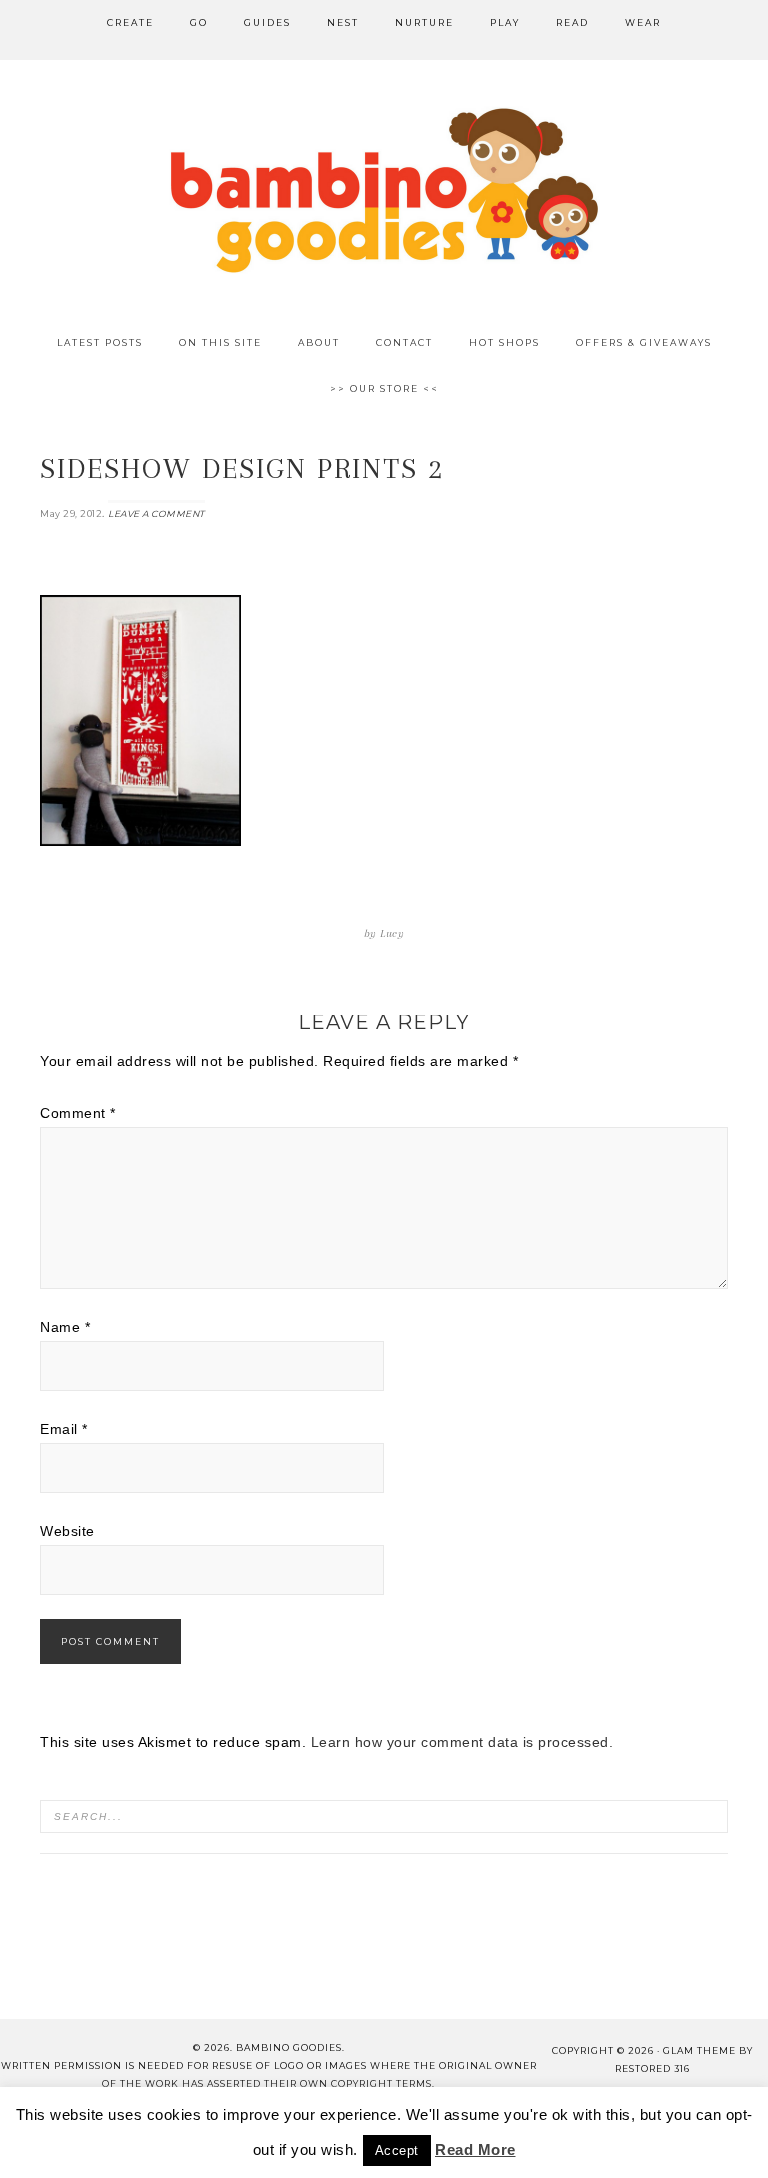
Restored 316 (652, 2068)
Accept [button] (397, 2150)
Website (67, 1531)
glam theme (699, 2050)
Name (65, 1327)
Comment (78, 1113)
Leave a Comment (156, 513)
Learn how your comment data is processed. (462, 1742)
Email (64, 1429)
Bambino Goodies (384, 190)
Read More (475, 2149)
